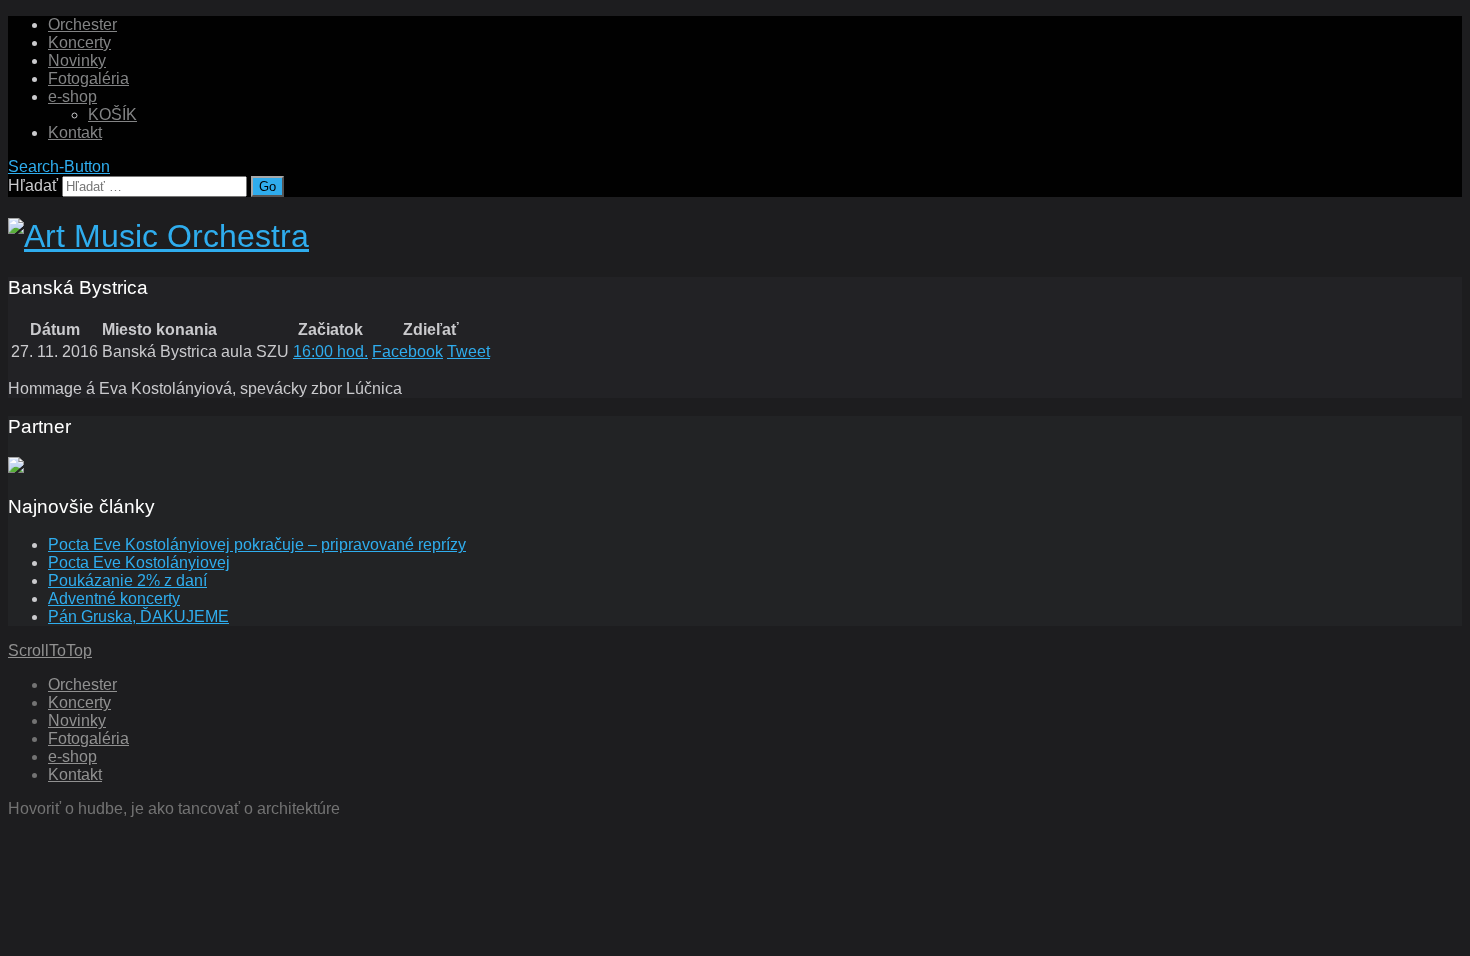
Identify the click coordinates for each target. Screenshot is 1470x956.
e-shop (72, 96)
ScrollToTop (50, 650)
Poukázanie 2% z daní (127, 580)
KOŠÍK (112, 114)
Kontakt (75, 132)
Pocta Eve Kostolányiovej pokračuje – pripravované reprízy (257, 544)
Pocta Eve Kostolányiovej (139, 562)
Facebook (407, 351)
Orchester (82, 24)
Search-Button (59, 166)
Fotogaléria (88, 78)
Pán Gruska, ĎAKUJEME (138, 616)
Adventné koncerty (114, 598)
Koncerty (79, 42)
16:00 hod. (330, 351)
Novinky (77, 60)
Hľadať (33, 185)
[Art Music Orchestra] (158, 236)
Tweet (468, 351)
